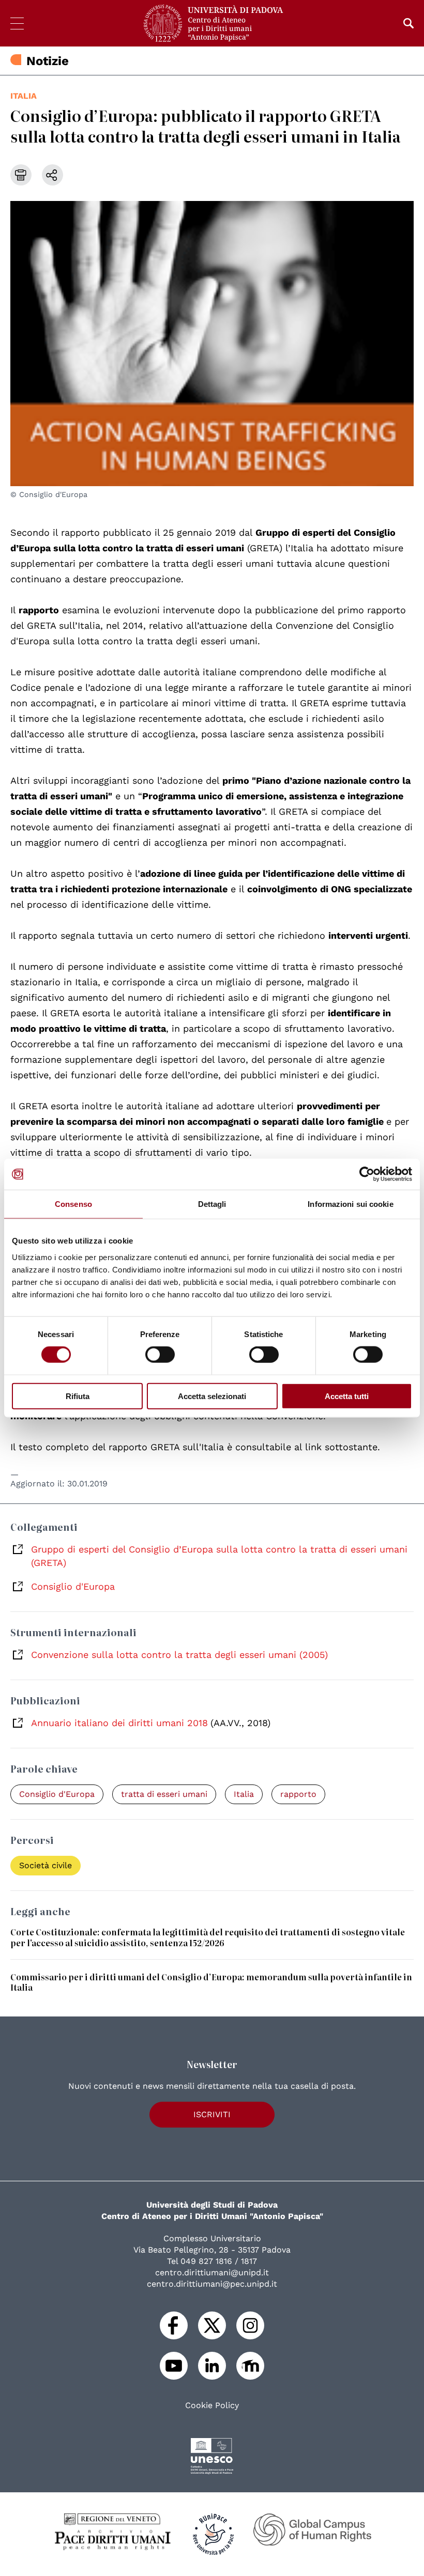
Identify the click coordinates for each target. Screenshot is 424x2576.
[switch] (160, 1355)
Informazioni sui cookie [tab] (350, 1204)
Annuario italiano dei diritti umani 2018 (119, 1723)
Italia (24, 96)
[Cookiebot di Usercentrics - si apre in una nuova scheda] (367, 1174)
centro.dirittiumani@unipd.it (212, 2272)
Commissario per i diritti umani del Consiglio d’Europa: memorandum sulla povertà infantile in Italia (211, 1982)
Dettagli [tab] (212, 1204)
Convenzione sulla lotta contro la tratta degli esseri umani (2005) (179, 1655)
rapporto (298, 1794)
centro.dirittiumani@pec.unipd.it (212, 2284)
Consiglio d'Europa (73, 1586)
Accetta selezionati (212, 1396)
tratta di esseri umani (164, 1794)
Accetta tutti (347, 1396)
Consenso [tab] (73, 1204)
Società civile (46, 1865)
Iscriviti (212, 2114)
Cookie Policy (212, 2406)
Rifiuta (78, 1396)
